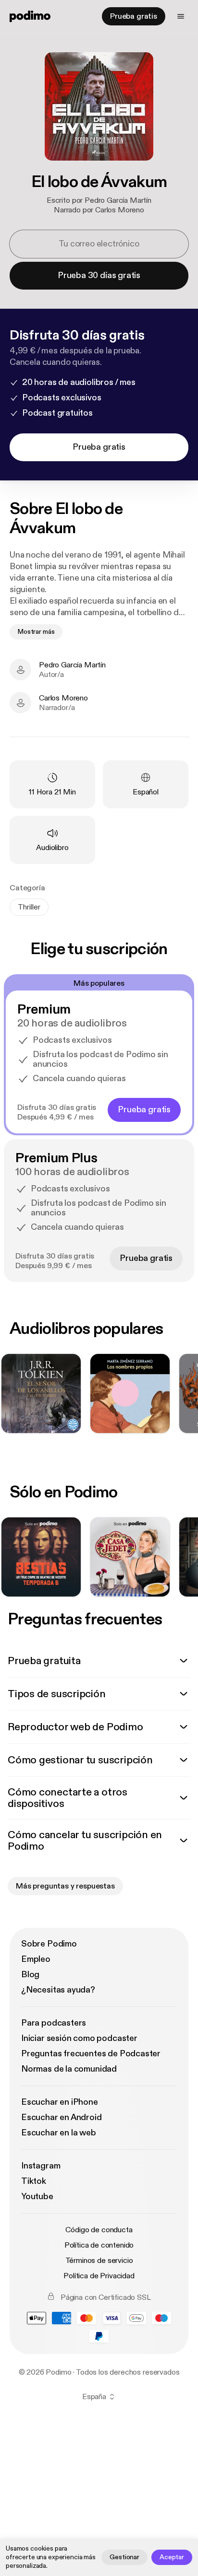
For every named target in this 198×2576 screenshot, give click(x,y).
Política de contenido (99, 2245)
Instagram (41, 2166)
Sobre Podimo (49, 1944)
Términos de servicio (99, 2261)
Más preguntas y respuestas (65, 1886)
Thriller (29, 907)
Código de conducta (99, 2230)
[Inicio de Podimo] (30, 16)
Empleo (36, 1959)
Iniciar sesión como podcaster (79, 2038)
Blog (30, 1975)
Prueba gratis (134, 16)
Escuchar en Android (62, 2117)
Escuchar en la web (59, 2133)
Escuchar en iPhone (60, 2102)
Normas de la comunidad (69, 2069)
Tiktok (34, 2181)
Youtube (37, 2197)
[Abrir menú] (181, 16)
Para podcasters (54, 2023)
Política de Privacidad (99, 2276)
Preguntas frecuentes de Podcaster (91, 2054)
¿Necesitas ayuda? (58, 1990)
